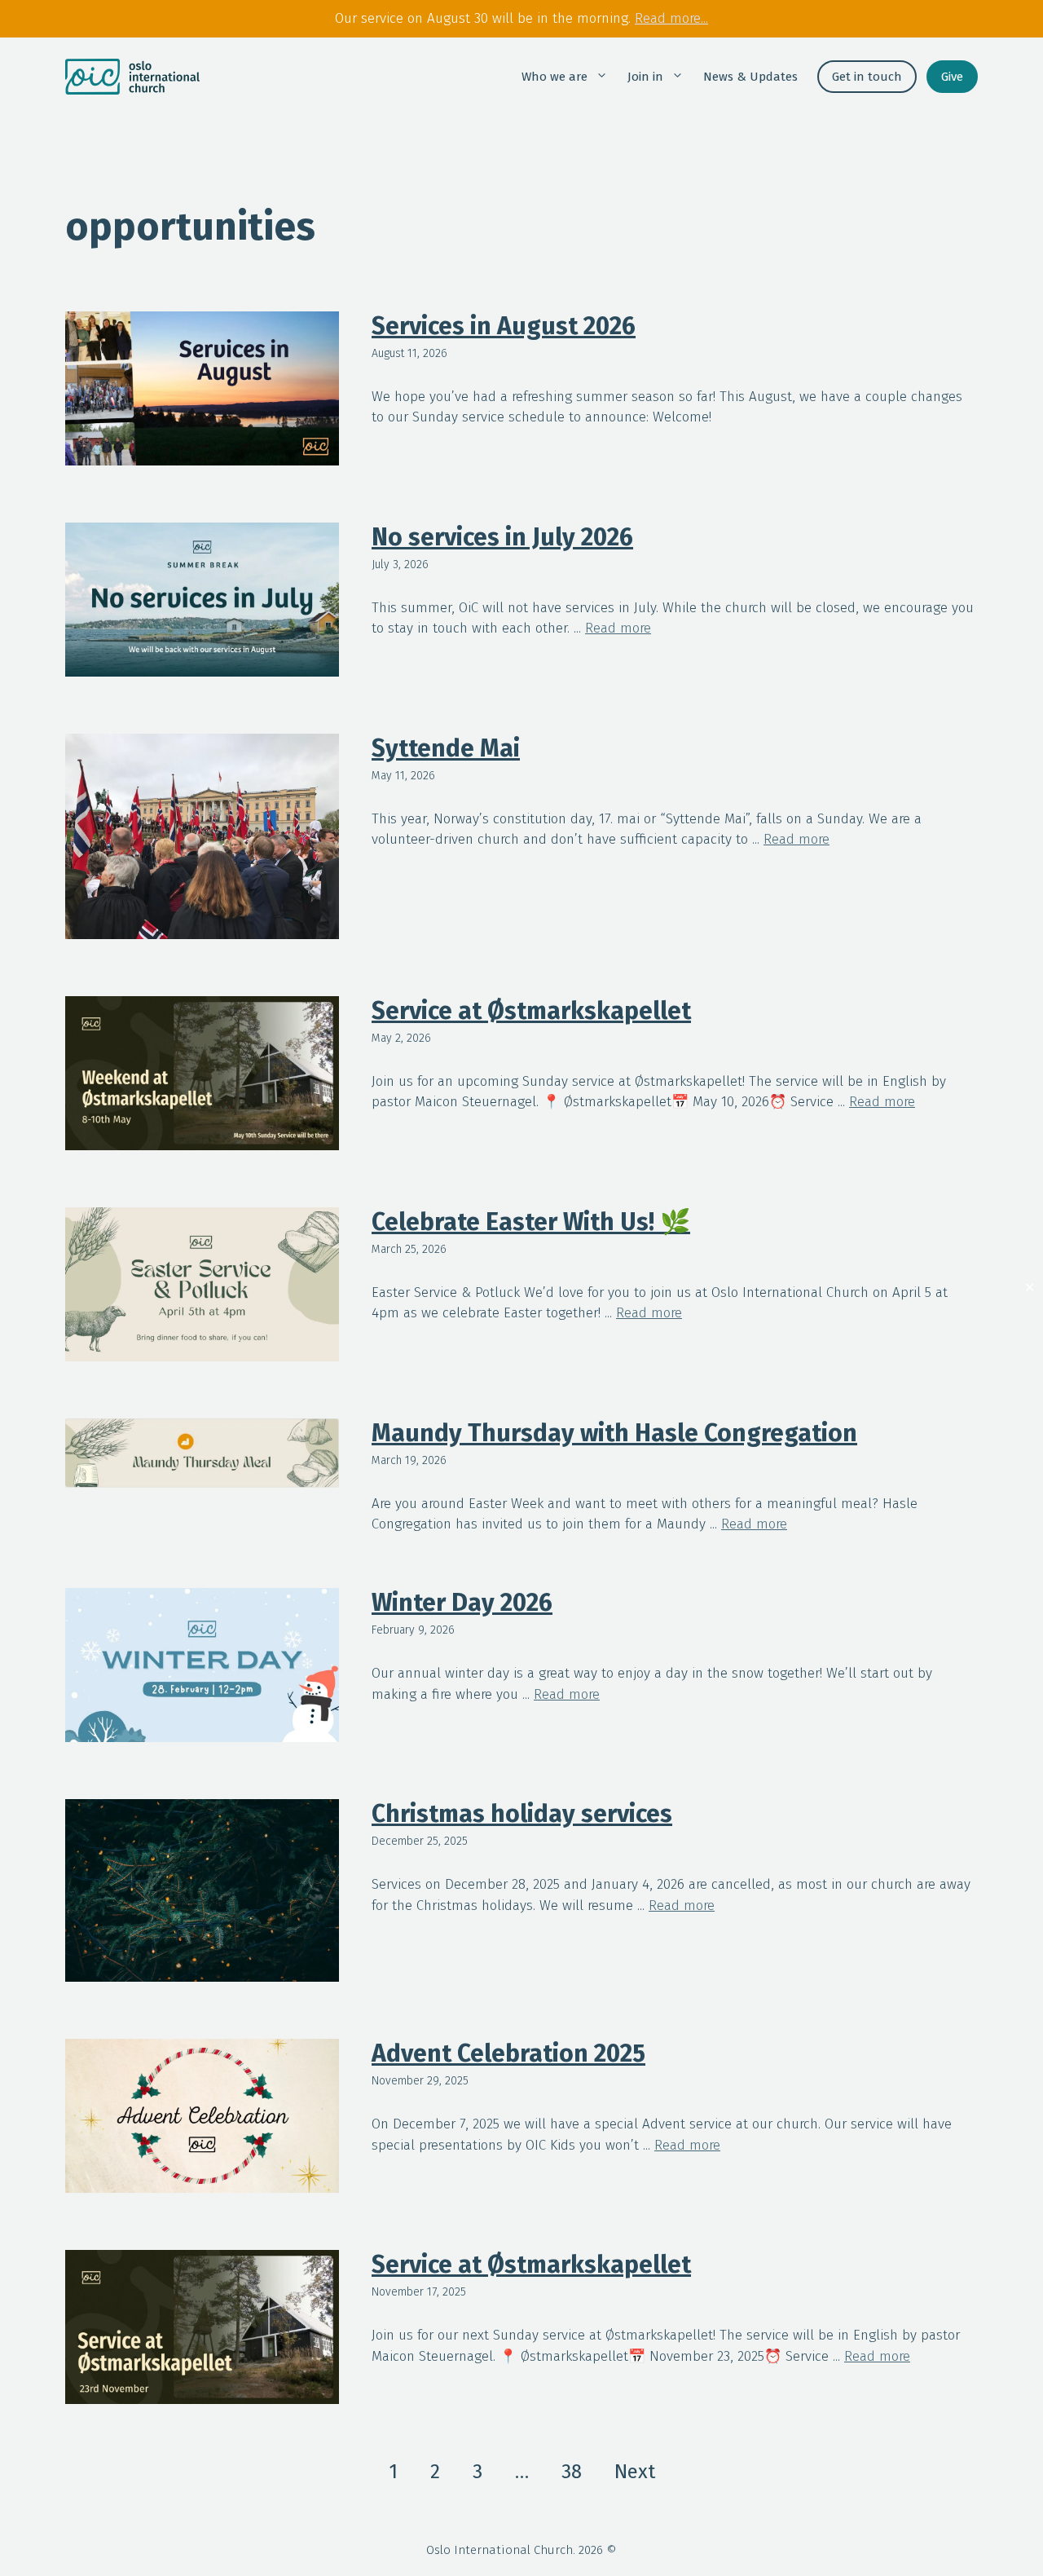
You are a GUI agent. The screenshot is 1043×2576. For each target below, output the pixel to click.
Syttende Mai (446, 748)
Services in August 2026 (504, 326)
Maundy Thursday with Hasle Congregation (614, 1433)
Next (635, 2472)
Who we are (555, 77)
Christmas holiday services (522, 1814)
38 (572, 2472)
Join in (645, 77)
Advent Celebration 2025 (508, 2053)
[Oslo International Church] (132, 77)
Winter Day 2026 (462, 1603)
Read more (618, 628)
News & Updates (750, 77)
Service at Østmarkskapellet (531, 1011)
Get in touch (867, 77)
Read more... (671, 18)
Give (952, 77)
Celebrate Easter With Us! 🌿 (531, 1222)
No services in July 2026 (502, 537)
